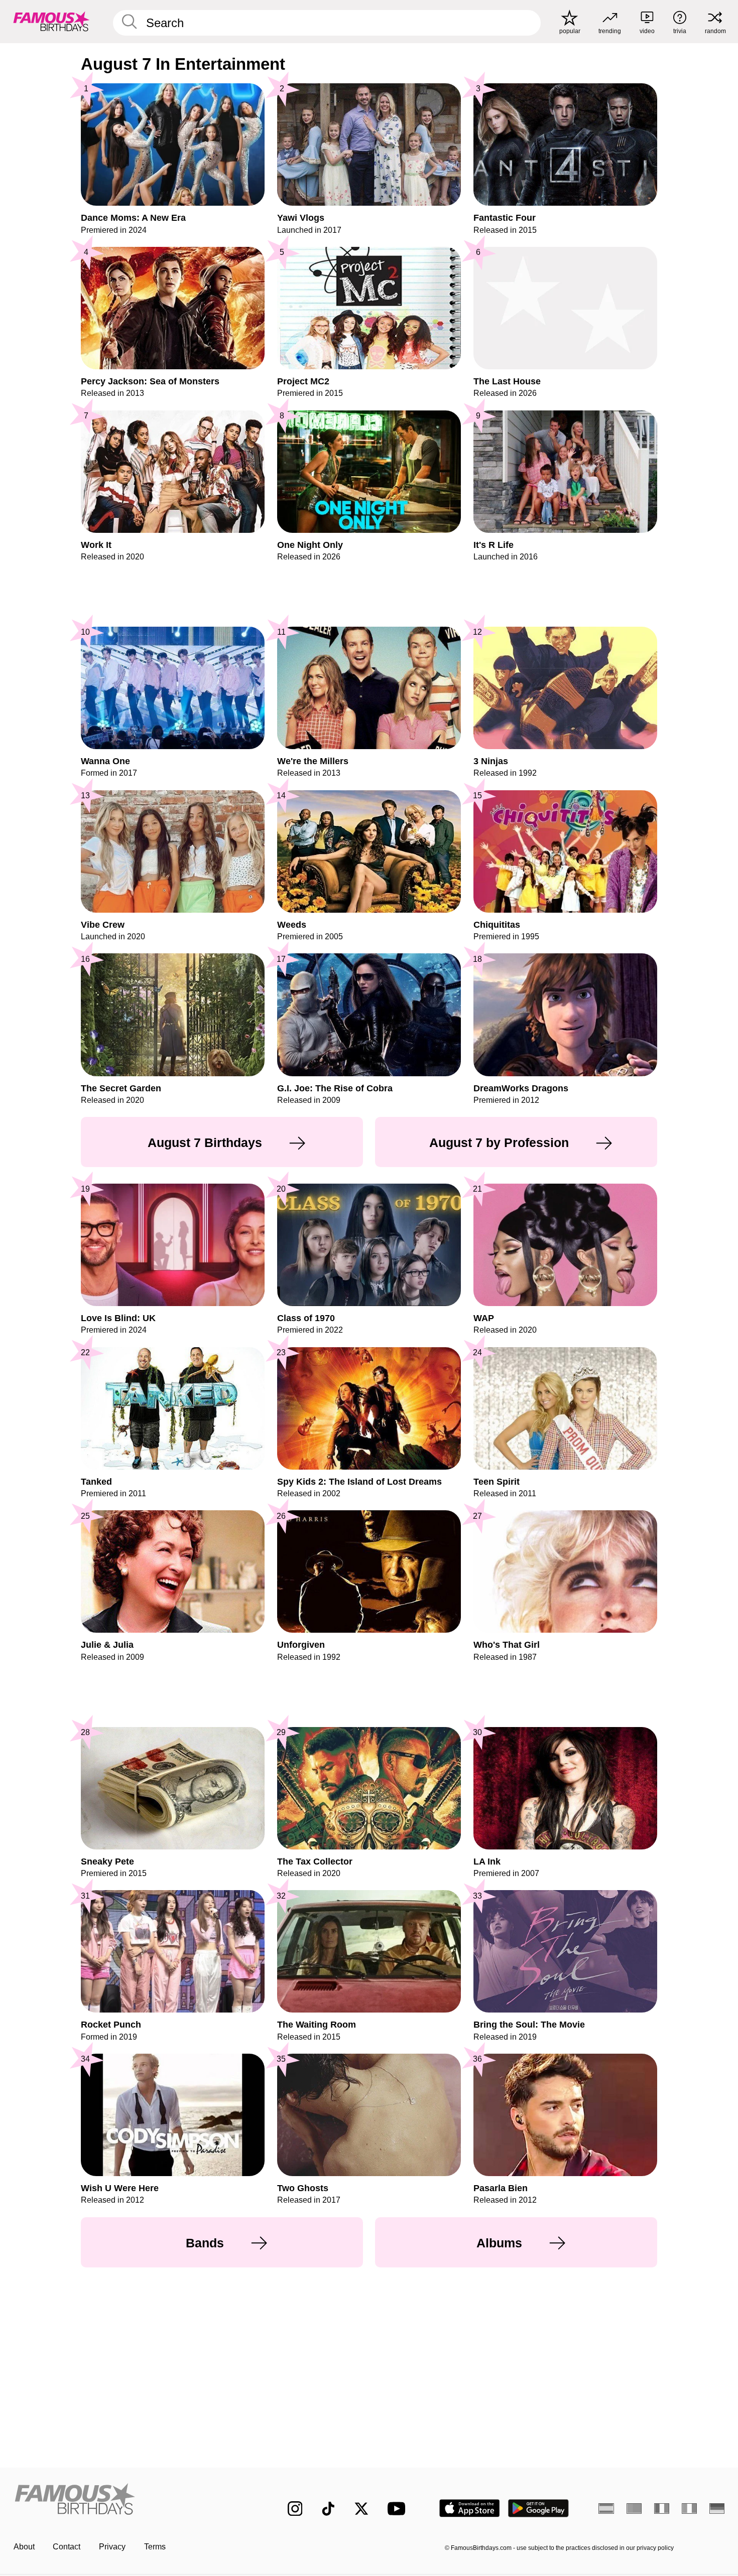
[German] (717, 2508)
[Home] (130, 2500)
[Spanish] (606, 2508)
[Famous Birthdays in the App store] (470, 2508)
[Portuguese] (634, 2508)
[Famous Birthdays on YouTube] (399, 2509)
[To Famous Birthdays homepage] (51, 21)
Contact (67, 2547)
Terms (155, 2547)
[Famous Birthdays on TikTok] (328, 2509)
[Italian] (690, 2508)
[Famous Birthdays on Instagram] (295, 2509)
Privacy (112, 2547)
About (24, 2547)
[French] (662, 2508)
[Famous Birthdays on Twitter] (361, 2509)
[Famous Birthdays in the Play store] (538, 2508)
